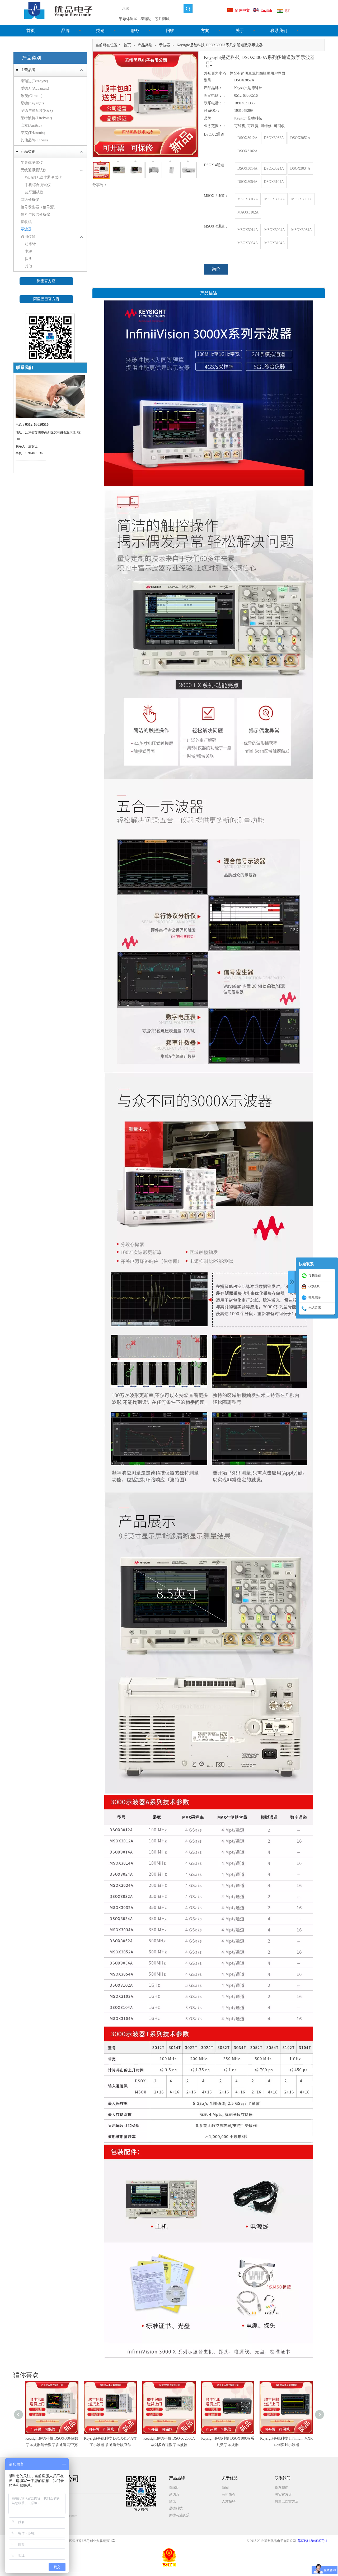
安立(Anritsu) (31, 125)
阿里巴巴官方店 (46, 299)
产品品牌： (213, 88)
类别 (100, 31)
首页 (31, 31)
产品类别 (28, 152)
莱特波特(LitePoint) (36, 118)
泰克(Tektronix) (33, 133)
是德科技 (176, 2508)
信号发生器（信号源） (39, 207)
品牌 (65, 31)
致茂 (172, 2501)
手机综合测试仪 (38, 185)
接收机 (26, 222)
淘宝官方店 (46, 281)
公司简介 (229, 2494)
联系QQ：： (214, 111)
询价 (216, 269)
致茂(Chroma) (32, 96)
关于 (240, 31)
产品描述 (209, 293)
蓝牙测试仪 (34, 192)
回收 (170, 31)
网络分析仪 (30, 200)
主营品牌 (28, 70)
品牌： (209, 118)
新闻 (225, 2488)
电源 (29, 251)
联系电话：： (215, 103)
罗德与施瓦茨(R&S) (37, 111)
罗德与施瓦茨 (179, 2515)
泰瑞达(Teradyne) (34, 81)
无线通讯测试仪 (34, 170)
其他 (29, 266)
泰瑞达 (174, 2488)
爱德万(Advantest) (35, 88)
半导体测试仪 (32, 163)
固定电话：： (215, 96)
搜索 (188, 9)
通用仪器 (28, 237)
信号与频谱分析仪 (35, 214)
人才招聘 (229, 2501)
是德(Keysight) (32, 103)
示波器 (26, 229)
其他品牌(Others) (34, 140)
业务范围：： (215, 126)
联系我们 (279, 31)
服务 (135, 31)
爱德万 (174, 2494)
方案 (205, 31)
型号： (209, 80)
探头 (29, 259)
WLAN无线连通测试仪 (43, 177)
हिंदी (288, 11)
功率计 (30, 244)
